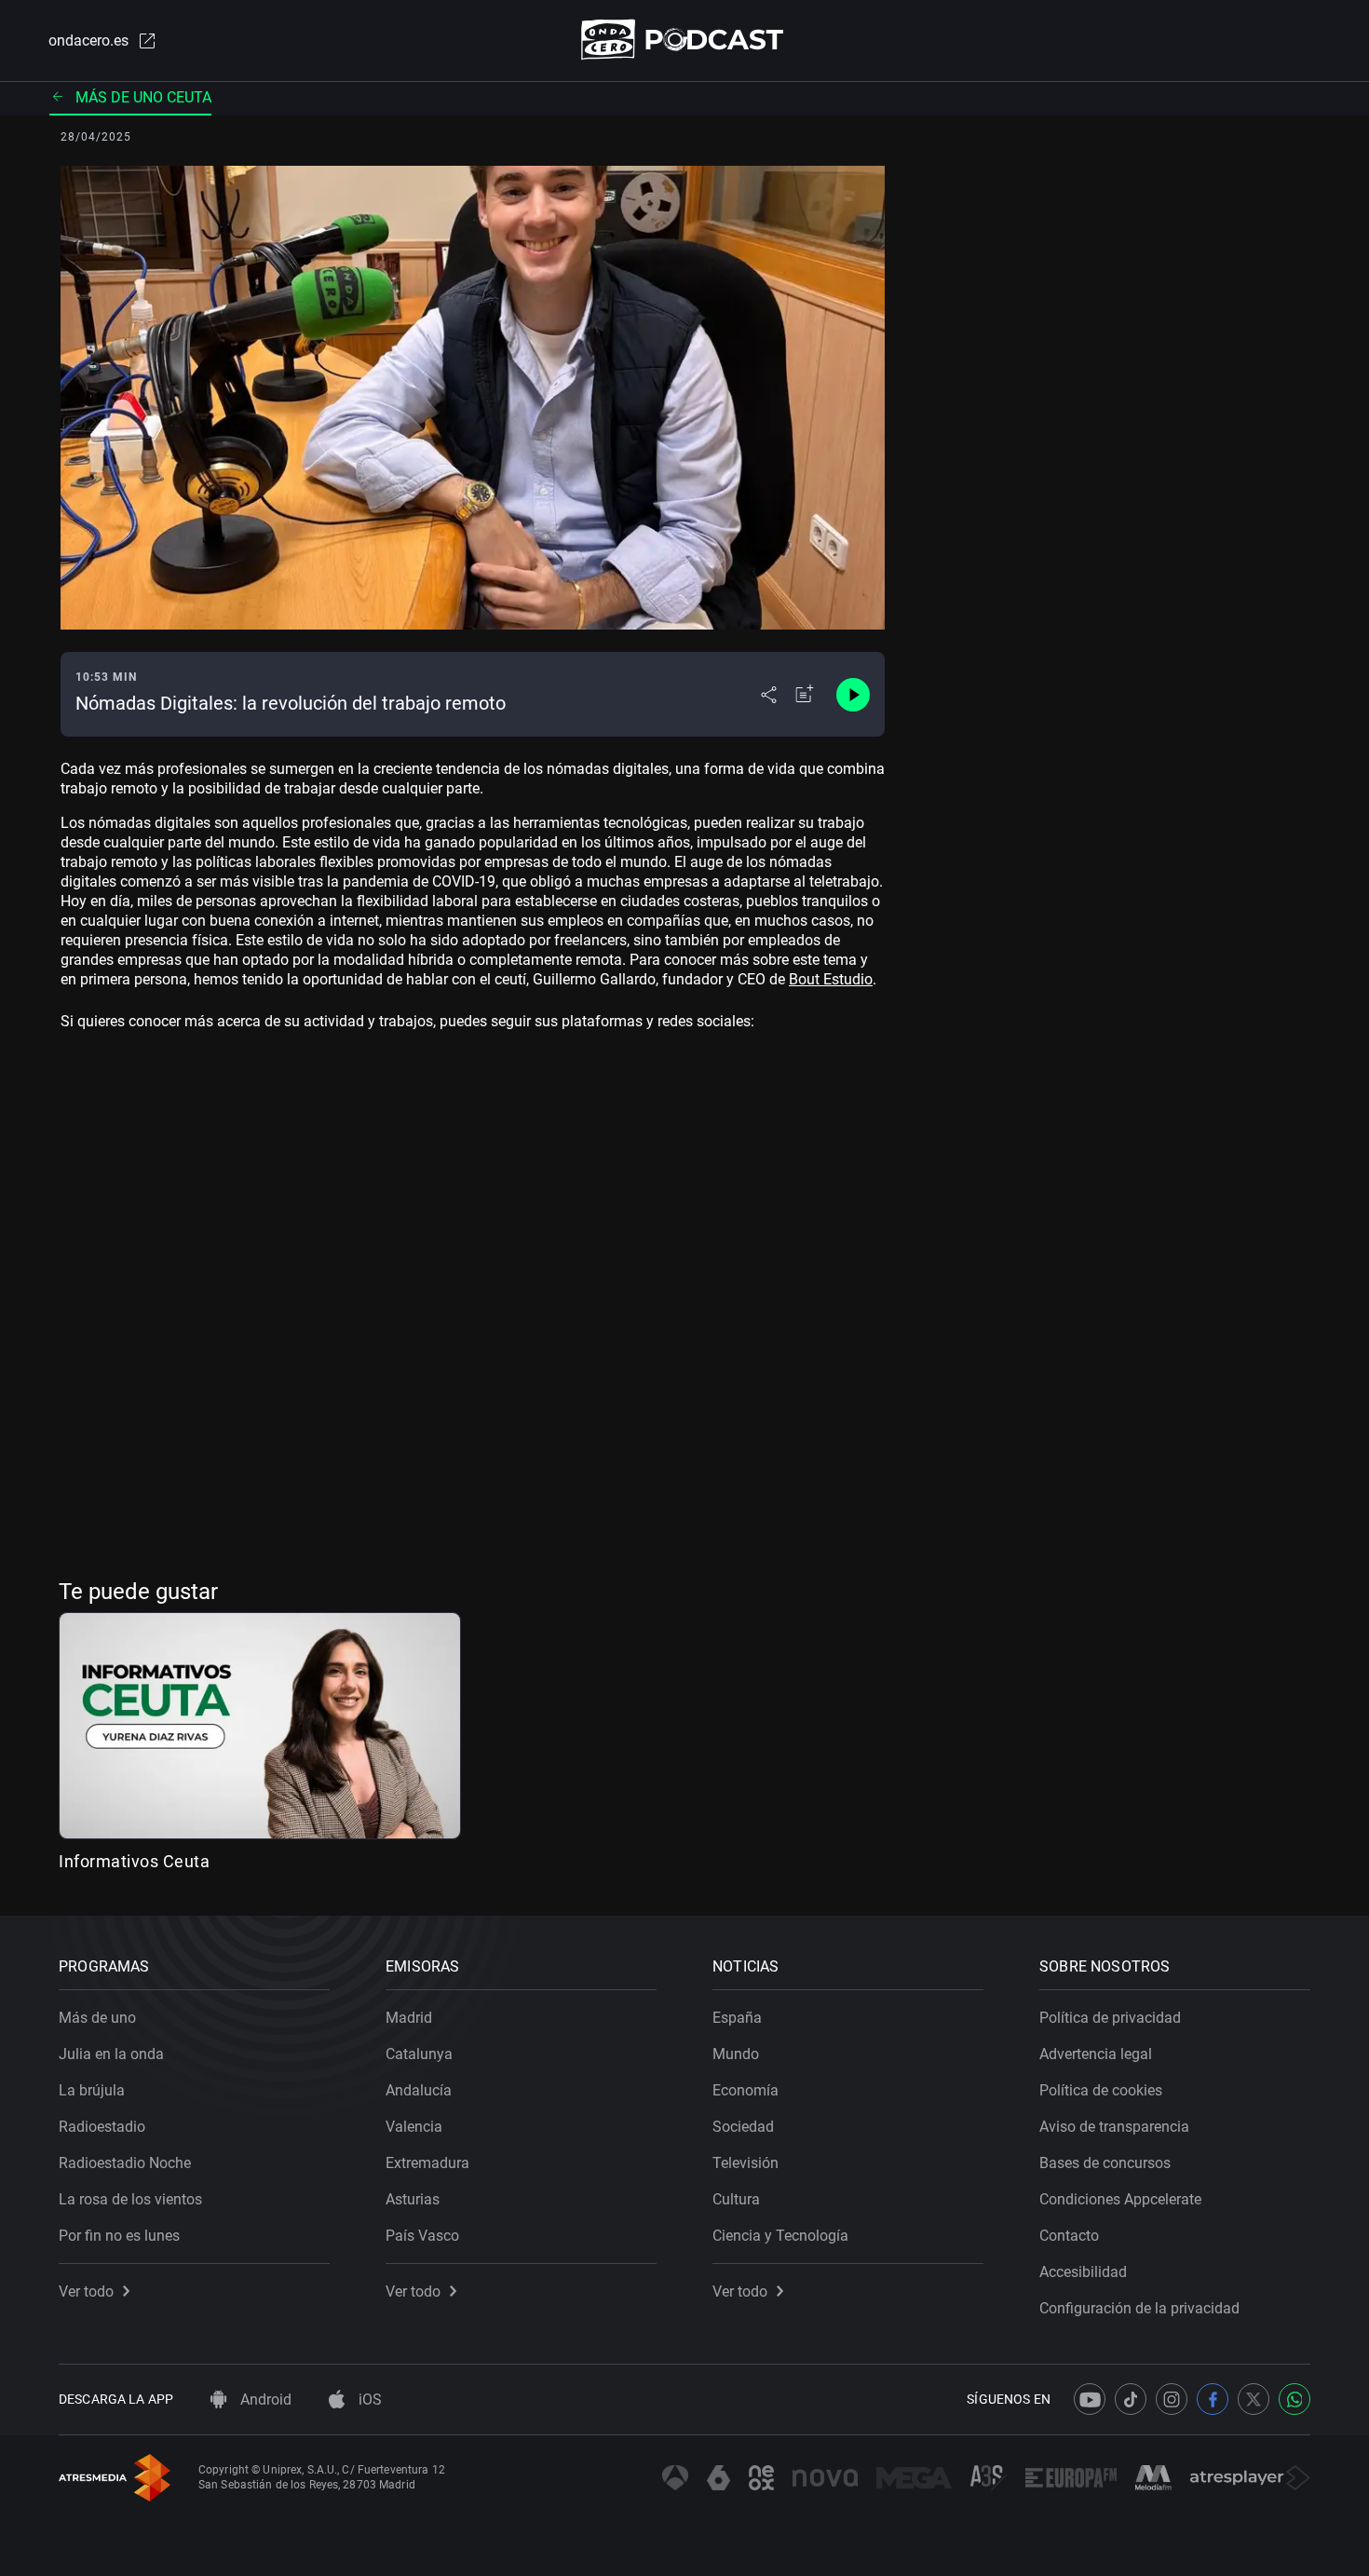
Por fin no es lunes (119, 2236)
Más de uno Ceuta (143, 97)
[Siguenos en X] (1254, 2399)
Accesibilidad (1083, 2272)
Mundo (736, 2054)
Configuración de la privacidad (1139, 2308)
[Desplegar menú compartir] (769, 695)
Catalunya (419, 2054)
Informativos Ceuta (134, 1861)
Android (264, 2400)
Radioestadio (102, 2127)
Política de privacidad (1110, 2018)
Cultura (736, 2199)
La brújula (92, 2090)
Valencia (414, 2127)
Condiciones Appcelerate (1120, 2199)
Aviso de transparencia (1114, 2127)
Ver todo (86, 2291)
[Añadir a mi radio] (805, 695)
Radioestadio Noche (125, 2163)
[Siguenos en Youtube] (1090, 2399)
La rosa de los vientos (130, 2199)
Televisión (745, 2163)
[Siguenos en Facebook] (1213, 2399)
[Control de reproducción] (853, 695)
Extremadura (427, 2163)
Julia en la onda (111, 2054)
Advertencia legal (1096, 2054)
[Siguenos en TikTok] (1131, 2399)
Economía (745, 2090)
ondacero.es (88, 41)
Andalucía (419, 2090)
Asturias (413, 2199)
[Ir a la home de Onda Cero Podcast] (685, 40)
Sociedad (743, 2127)
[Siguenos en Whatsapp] (1294, 2399)
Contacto (1069, 2236)
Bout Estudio (831, 979)
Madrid (409, 2018)
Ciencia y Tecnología (780, 2236)
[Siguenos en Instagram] (1172, 2399)
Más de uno (97, 2018)
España (737, 2018)
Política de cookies (1101, 2090)
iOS (368, 2400)
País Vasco (422, 2236)
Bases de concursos (1105, 2163)
